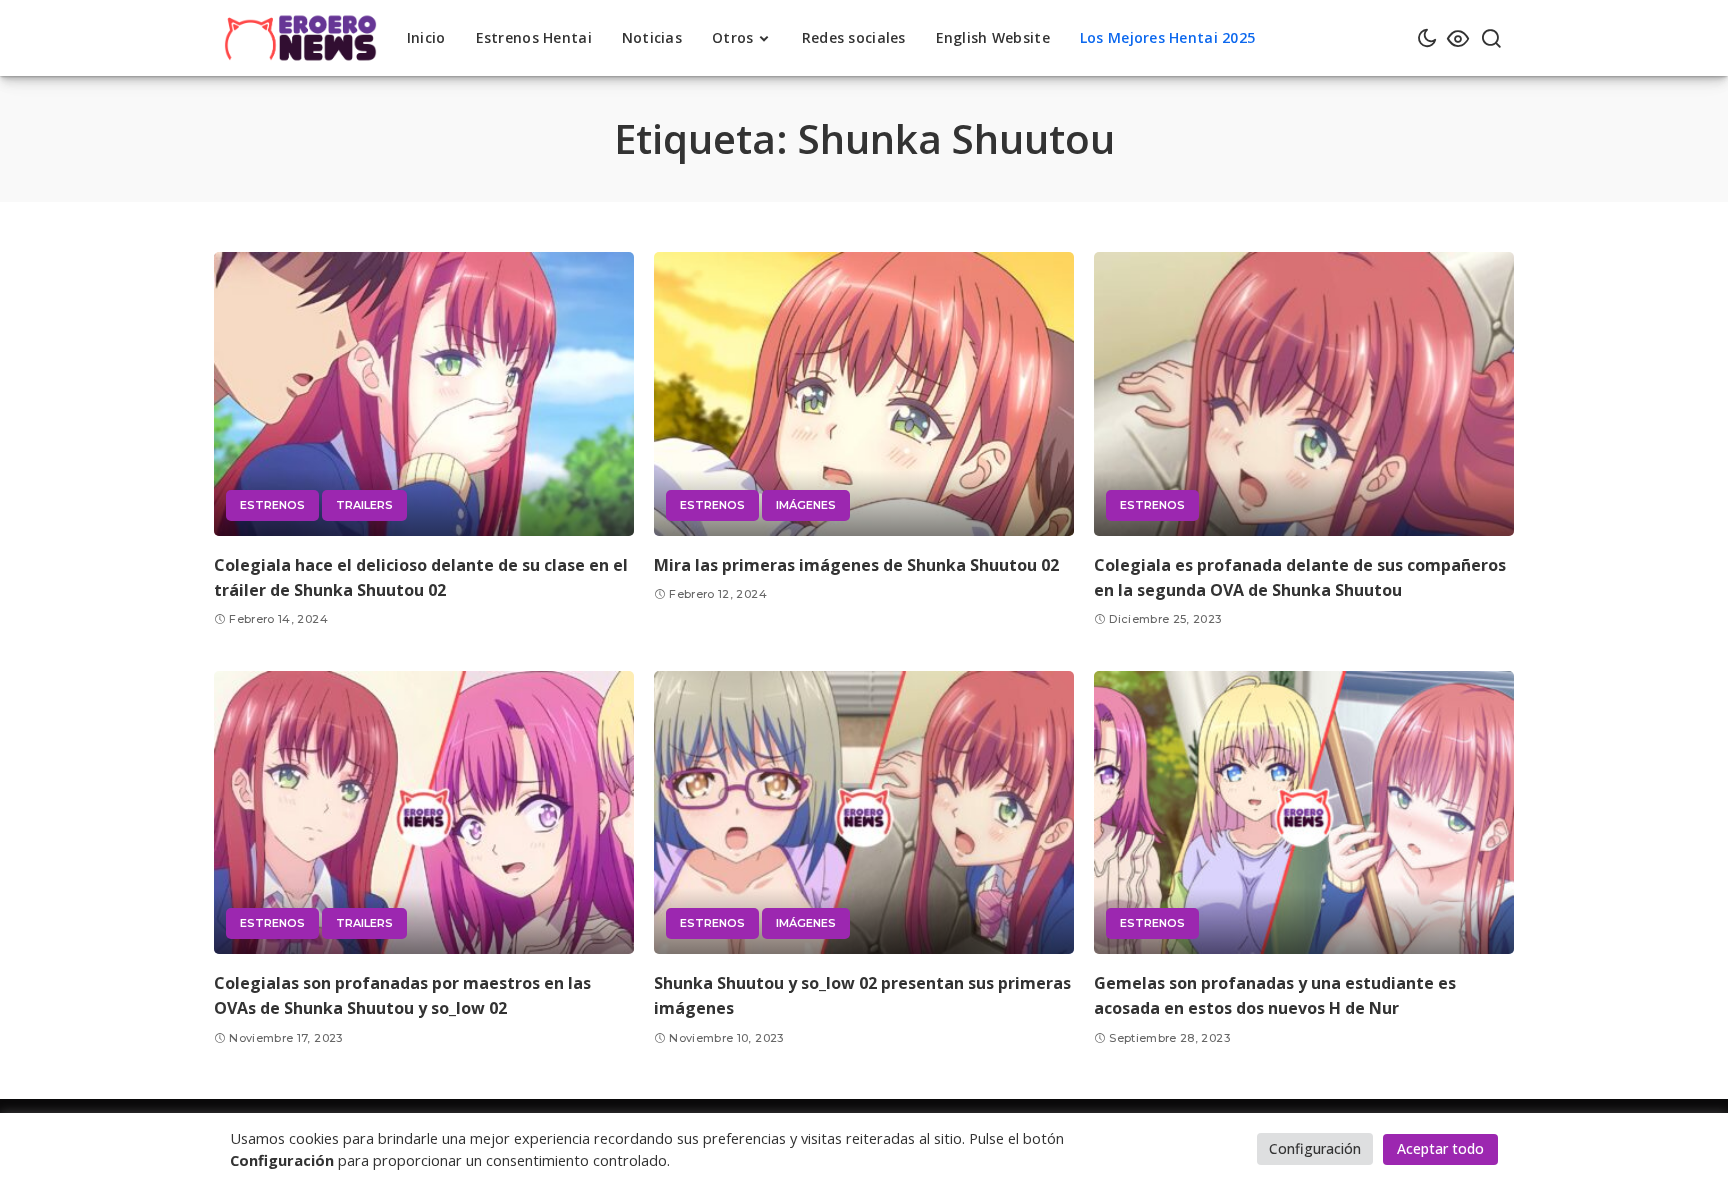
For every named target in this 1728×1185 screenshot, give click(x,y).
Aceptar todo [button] (1440, 1148)
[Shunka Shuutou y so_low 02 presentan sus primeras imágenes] (864, 813)
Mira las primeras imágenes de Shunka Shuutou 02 (856, 565)
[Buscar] (1491, 38)
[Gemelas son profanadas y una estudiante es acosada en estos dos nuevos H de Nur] (1304, 813)
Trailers (364, 505)
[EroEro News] (300, 38)
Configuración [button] (1315, 1148)
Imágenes (806, 505)
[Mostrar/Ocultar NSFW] (1458, 38)
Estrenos (272, 505)
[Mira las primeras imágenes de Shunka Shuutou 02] (864, 394)
